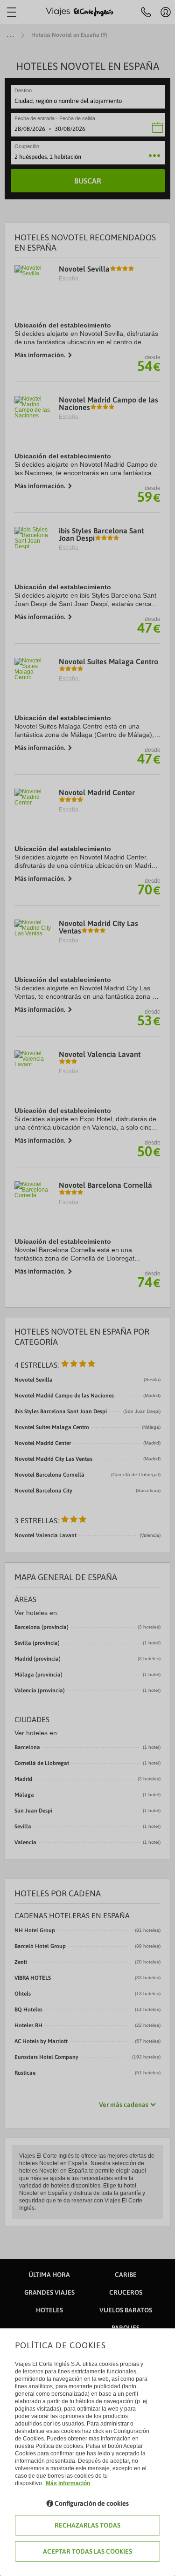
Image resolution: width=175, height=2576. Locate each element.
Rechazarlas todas (87, 2525)
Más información (68, 2483)
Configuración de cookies (92, 2503)
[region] (87, 1288)
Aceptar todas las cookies (87, 2551)
